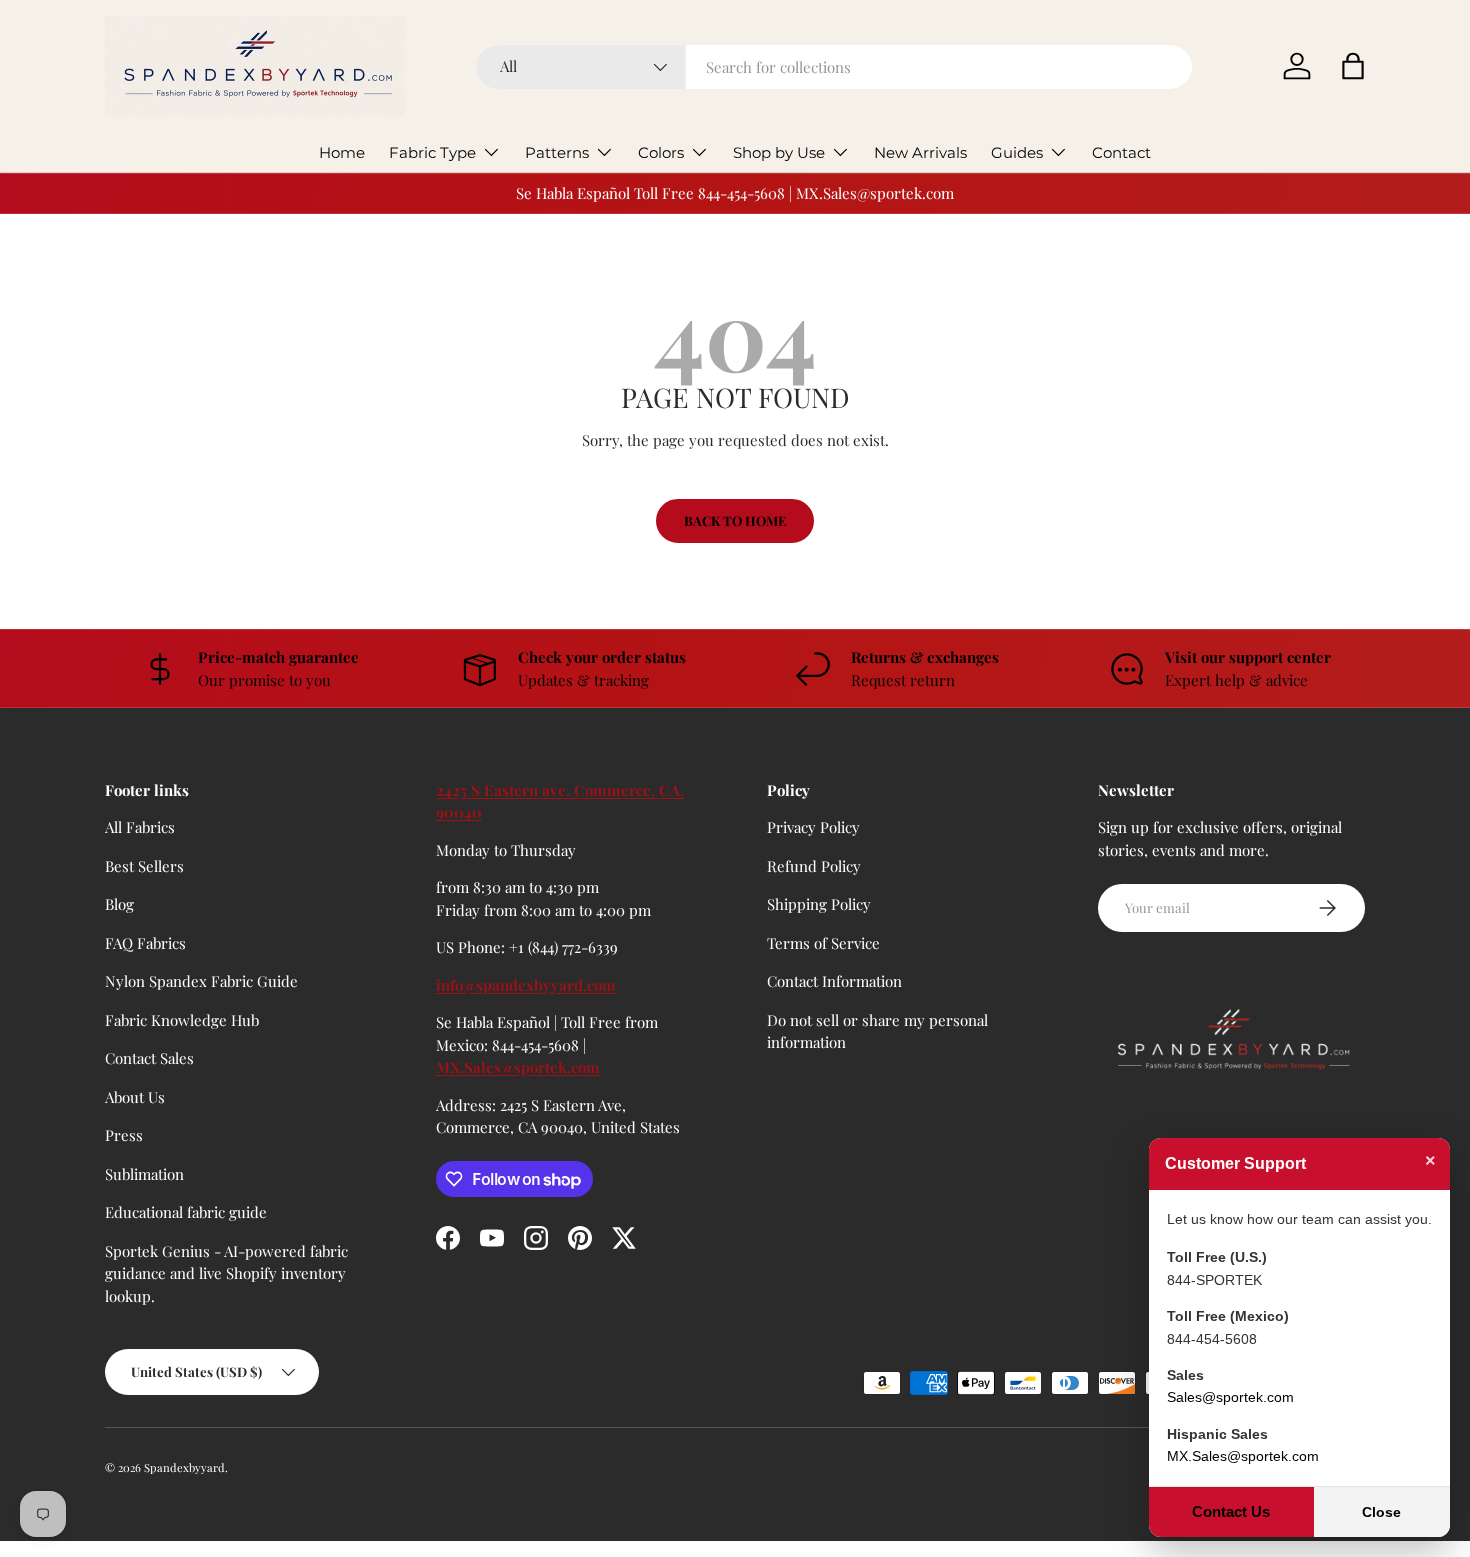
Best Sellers (144, 866)
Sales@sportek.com (1230, 1397)
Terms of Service (823, 943)
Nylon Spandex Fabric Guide (201, 981)
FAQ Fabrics (145, 943)
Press (124, 1135)
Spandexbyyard (184, 1467)
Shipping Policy (819, 904)
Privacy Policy (813, 827)
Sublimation (144, 1174)
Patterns (557, 152)
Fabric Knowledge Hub (182, 1020)
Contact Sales (149, 1058)
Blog (119, 904)
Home (342, 152)
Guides (1017, 152)
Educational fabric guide (186, 1212)
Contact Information (834, 981)
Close (1381, 1512)
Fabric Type (432, 152)
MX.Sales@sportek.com (518, 1067)
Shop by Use (779, 152)
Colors (661, 152)
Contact (1121, 152)
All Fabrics (140, 827)
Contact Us (1231, 1511)
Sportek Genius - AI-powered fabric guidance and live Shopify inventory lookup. (226, 1273)
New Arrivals (920, 152)
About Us (135, 1097)
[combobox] (834, 67)
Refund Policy (814, 866)
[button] (1353, 66)
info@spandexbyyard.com (526, 985)
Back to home (735, 520)
